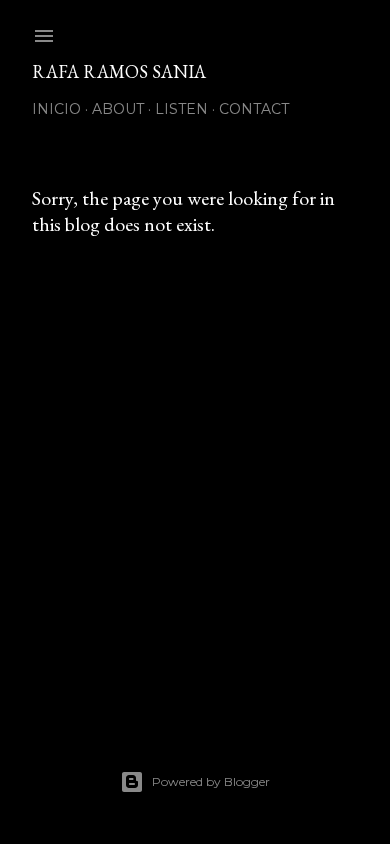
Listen (181, 109)
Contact (254, 109)
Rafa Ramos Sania (119, 71)
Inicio (56, 109)
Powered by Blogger (211, 781)
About (118, 109)
